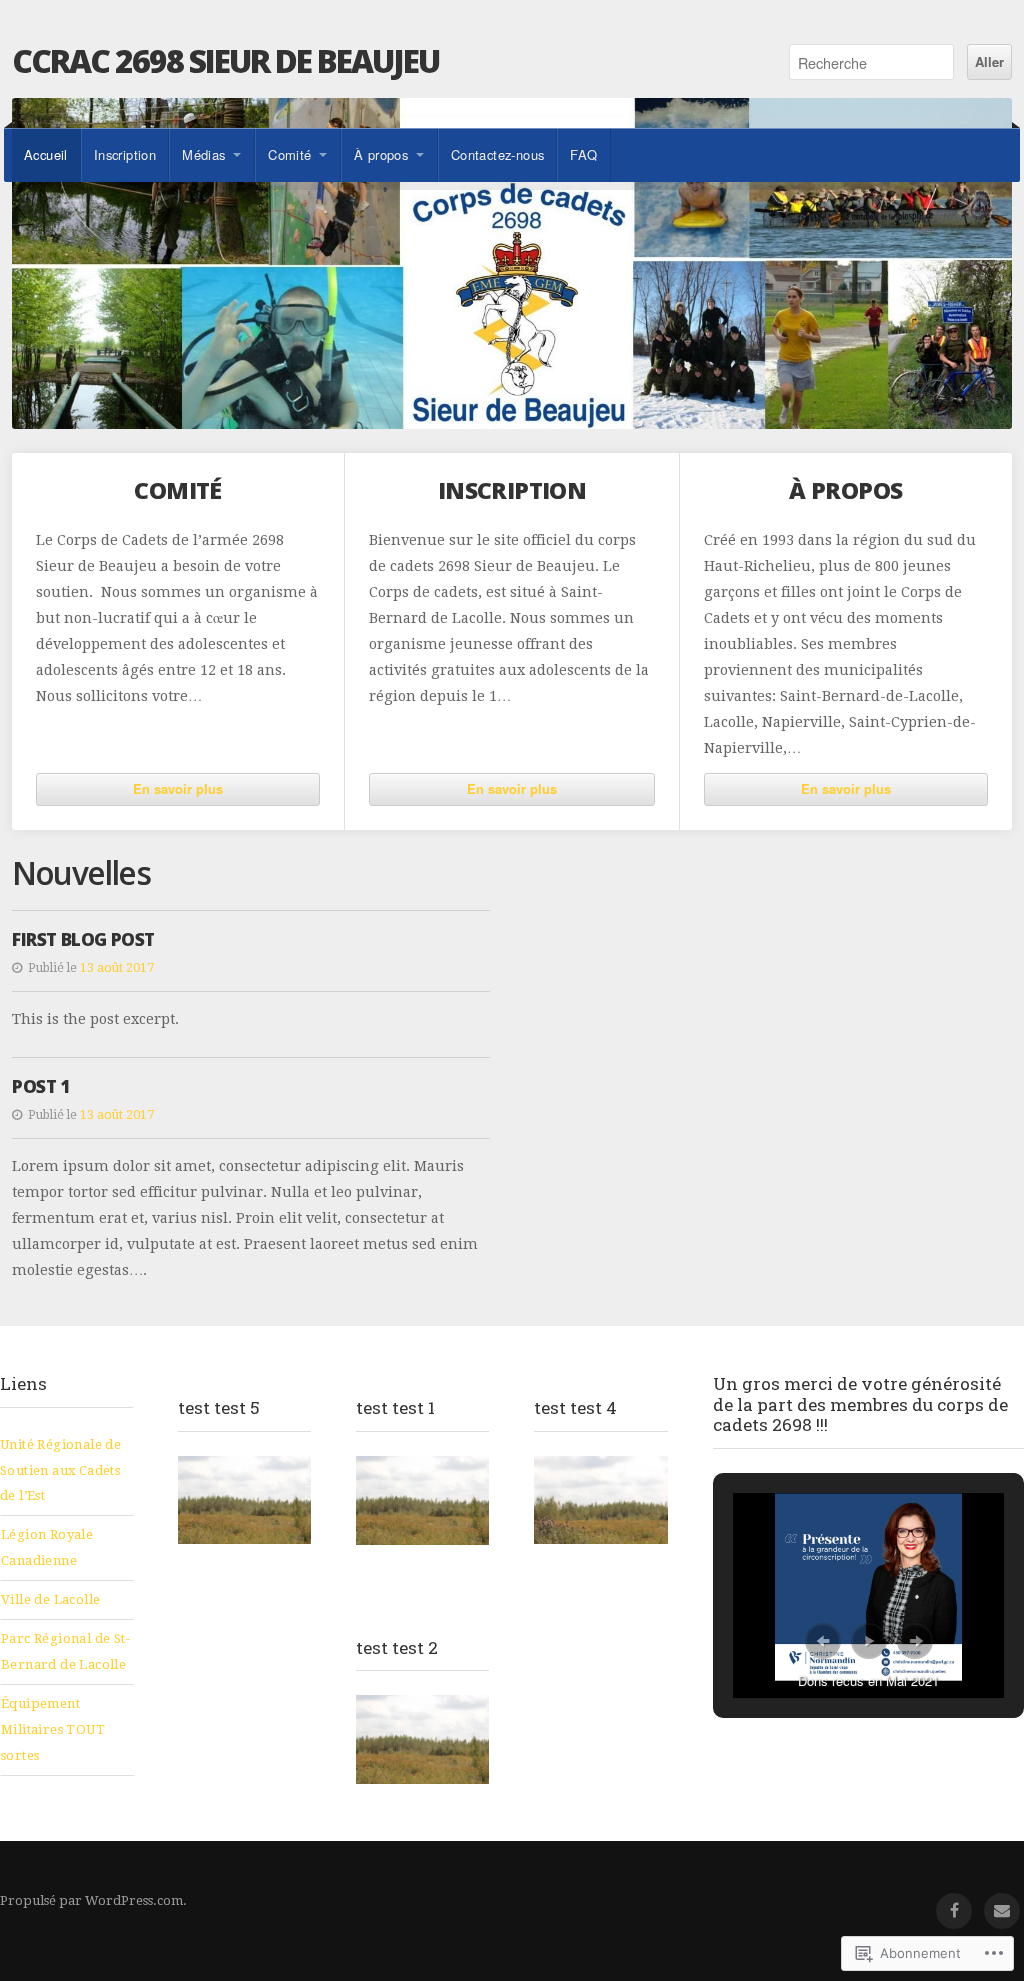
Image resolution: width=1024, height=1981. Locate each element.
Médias (203, 154)
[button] (823, 1641)
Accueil (46, 154)
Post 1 (41, 1086)
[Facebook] (954, 1911)
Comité (289, 154)
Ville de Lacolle (50, 1599)
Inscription (125, 154)
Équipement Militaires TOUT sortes (53, 1729)
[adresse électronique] (1002, 1911)
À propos (381, 154)
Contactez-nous (498, 154)
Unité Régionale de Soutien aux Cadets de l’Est (60, 1470)
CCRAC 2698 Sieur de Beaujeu (225, 60)
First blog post (83, 939)
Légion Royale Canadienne (47, 1547)
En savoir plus (178, 788)
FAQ (583, 154)
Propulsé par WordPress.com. (93, 1900)
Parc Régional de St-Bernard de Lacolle (65, 1651)
